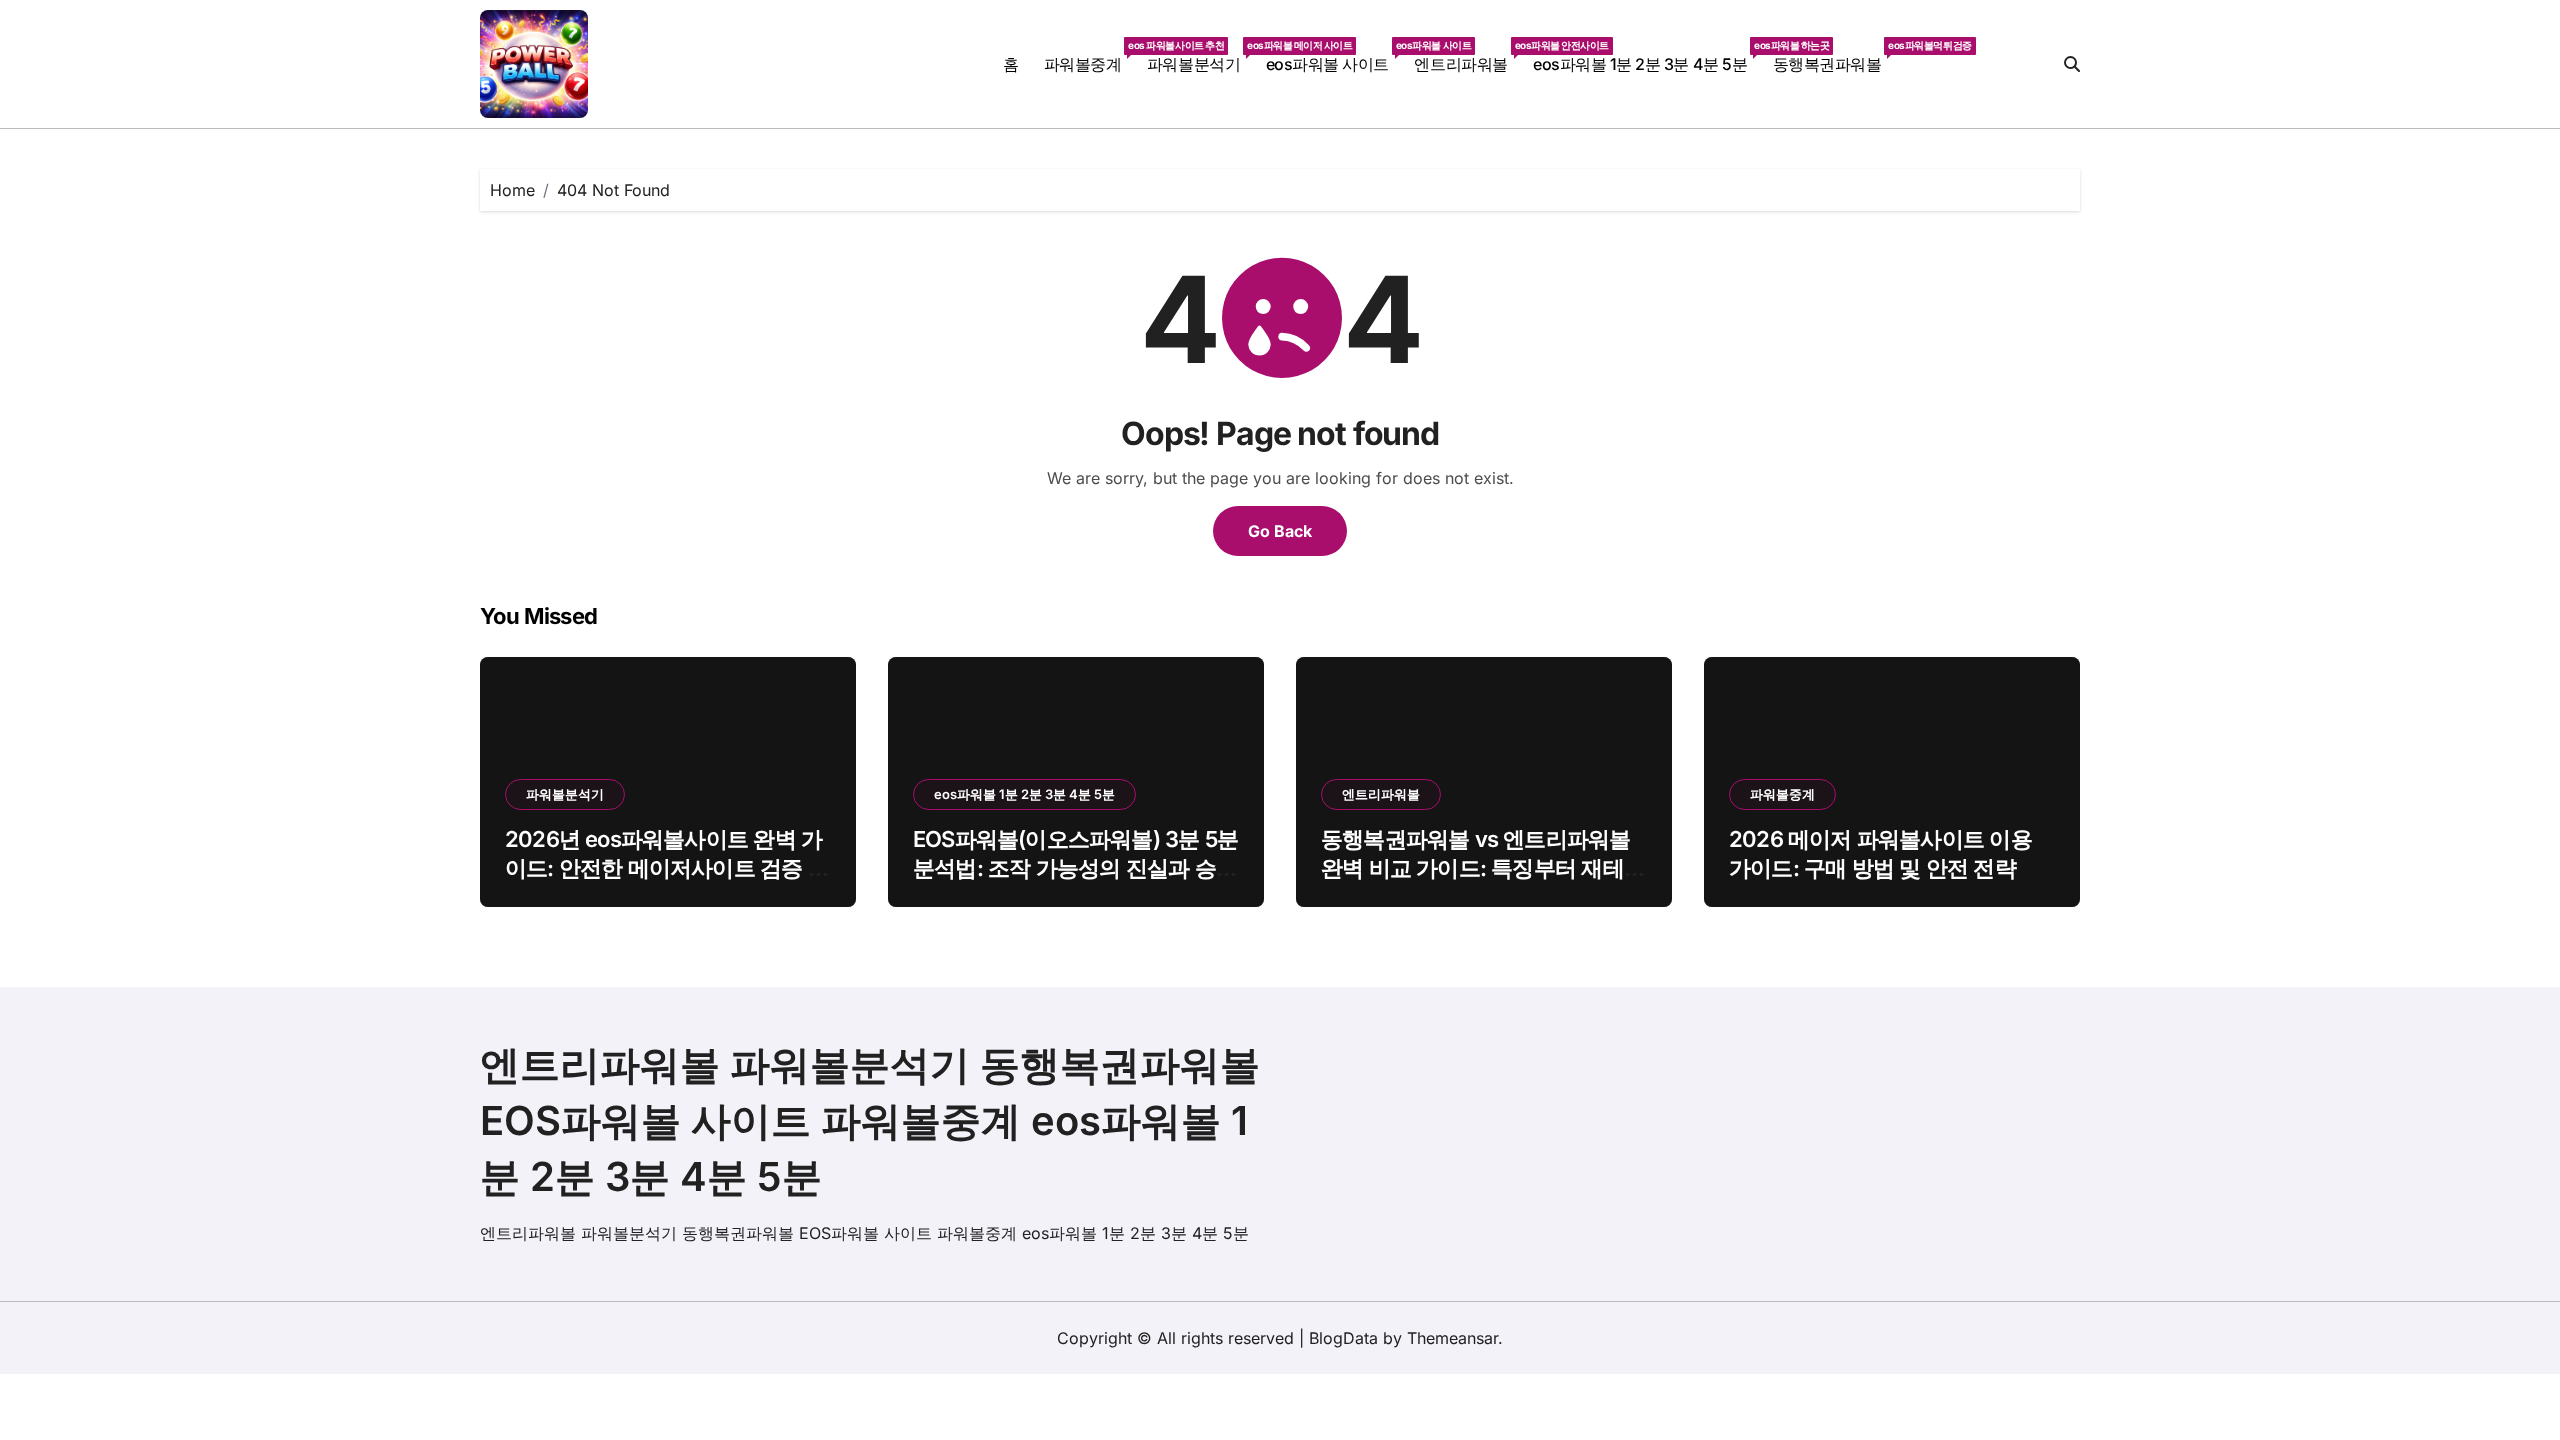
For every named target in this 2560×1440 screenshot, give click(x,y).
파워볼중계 (1089, 56)
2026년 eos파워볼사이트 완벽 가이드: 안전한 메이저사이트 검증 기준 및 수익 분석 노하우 (667, 867)
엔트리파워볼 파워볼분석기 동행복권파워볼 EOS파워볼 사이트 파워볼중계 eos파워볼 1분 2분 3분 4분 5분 (870, 1120)
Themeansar (1452, 1338)
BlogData (1343, 1338)
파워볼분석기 (1200, 56)
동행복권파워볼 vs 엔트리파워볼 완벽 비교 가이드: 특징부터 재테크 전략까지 (1483, 867)
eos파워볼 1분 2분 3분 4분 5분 (1646, 56)
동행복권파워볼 (1833, 56)
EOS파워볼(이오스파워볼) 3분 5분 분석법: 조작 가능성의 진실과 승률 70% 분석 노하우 (1075, 867)
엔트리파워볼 (1467, 56)
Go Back (1280, 531)
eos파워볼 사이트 (1334, 56)
